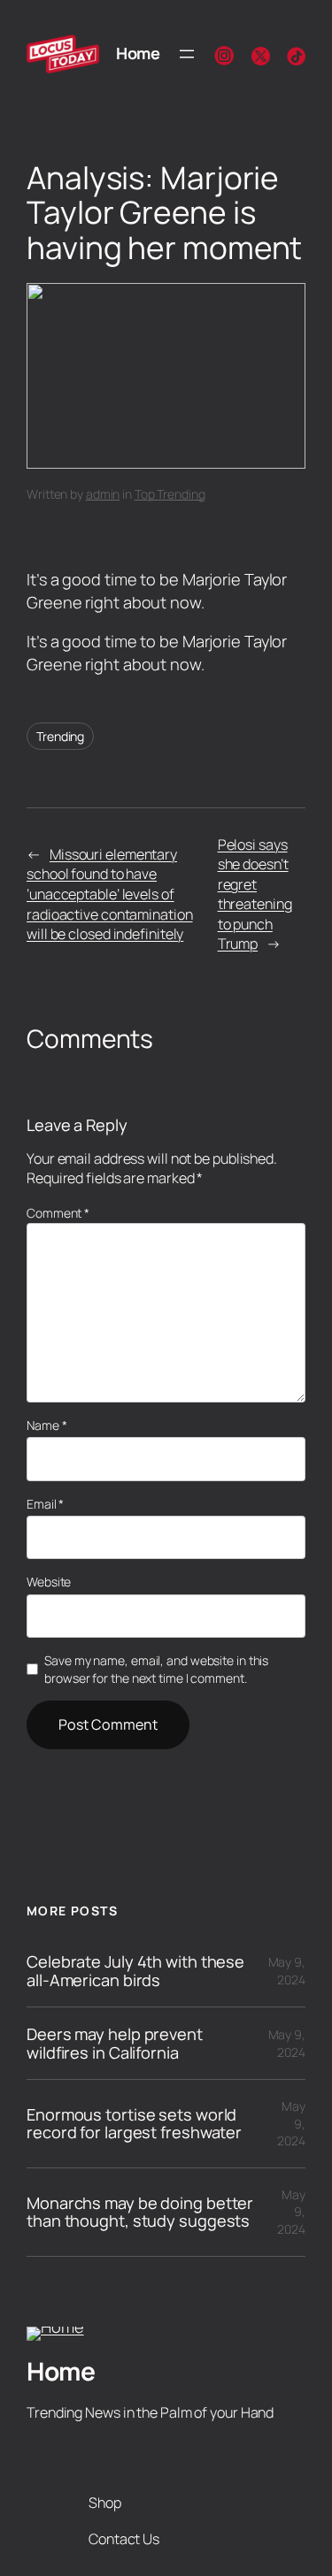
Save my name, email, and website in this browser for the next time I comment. (156, 1669)
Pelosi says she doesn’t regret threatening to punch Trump (255, 894)
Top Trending (170, 494)
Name (46, 1425)
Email (45, 1504)
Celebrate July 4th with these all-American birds (135, 1971)
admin (103, 494)
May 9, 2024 (287, 1971)
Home (138, 53)
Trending (60, 736)
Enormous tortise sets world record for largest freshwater (134, 2124)
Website (49, 1582)
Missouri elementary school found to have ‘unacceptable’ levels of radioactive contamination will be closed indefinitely (110, 894)
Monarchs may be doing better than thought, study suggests (140, 2212)
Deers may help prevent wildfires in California (115, 2043)
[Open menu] (187, 54)
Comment (58, 1213)
